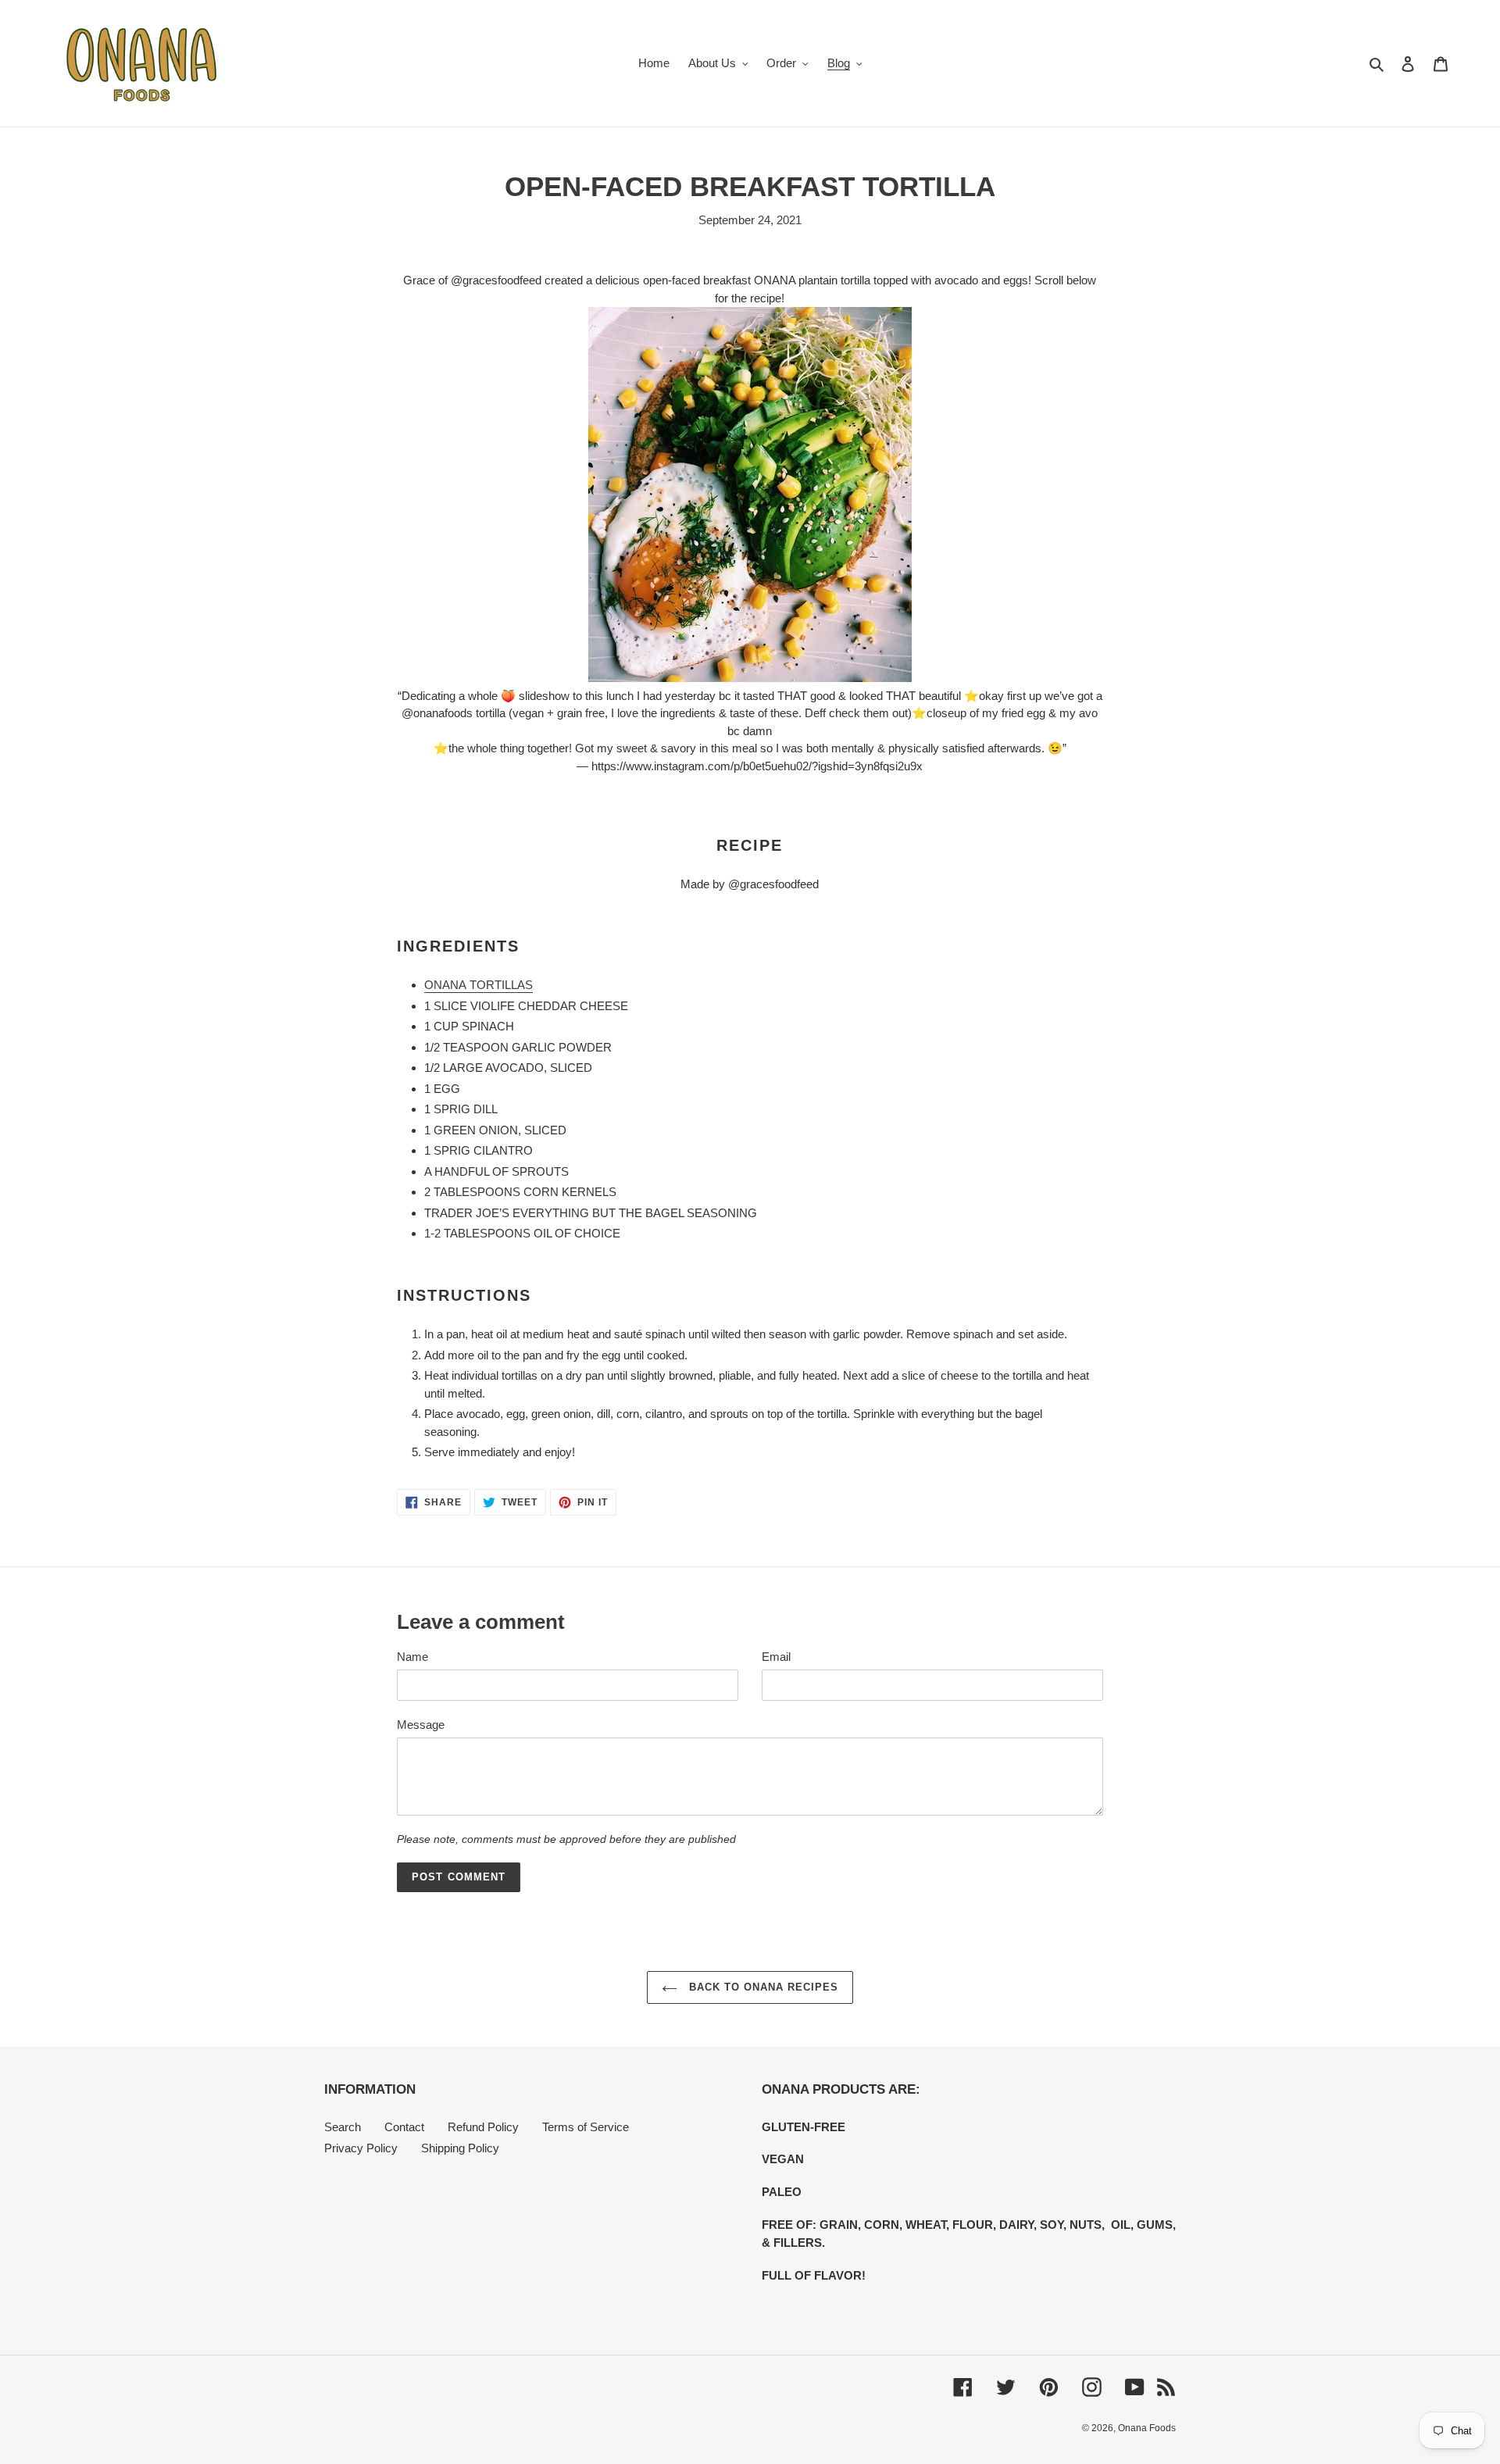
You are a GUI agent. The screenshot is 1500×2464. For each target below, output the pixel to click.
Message (421, 1725)
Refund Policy (483, 2127)
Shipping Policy (460, 2148)
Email (776, 1657)
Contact (404, 2127)
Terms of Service (586, 2127)
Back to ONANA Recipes (762, 1987)
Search (343, 2127)
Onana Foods (1147, 2428)
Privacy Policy (361, 2148)
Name (412, 1657)
